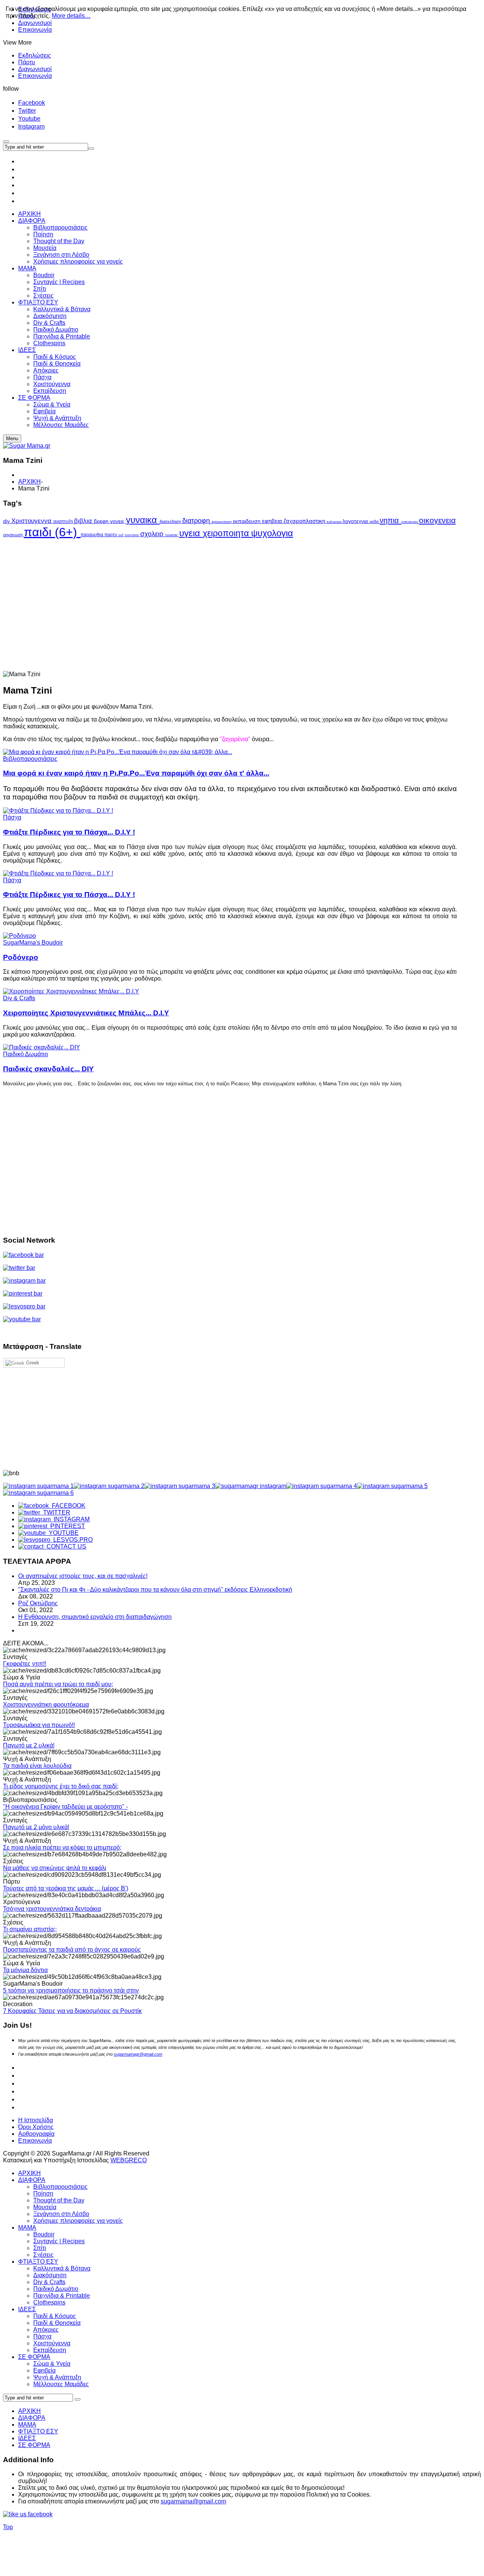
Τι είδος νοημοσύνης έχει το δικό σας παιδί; (61, 1786)
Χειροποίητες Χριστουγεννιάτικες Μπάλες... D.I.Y (86, 1013)
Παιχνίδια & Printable (62, 2296)
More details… (71, 16)
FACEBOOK (67, 1506)
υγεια (191, 533)
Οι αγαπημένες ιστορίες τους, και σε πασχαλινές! (83, 1576)
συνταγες (133, 535)
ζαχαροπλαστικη (305, 521)
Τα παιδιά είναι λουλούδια (37, 1766)
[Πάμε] (91, 149)
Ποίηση (43, 2193)
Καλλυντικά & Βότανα (62, 2268)
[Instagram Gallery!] (38, 1486)
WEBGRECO (129, 2160)
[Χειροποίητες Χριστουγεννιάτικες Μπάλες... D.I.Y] (71, 991)
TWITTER (55, 1512)
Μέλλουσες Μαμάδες (61, 2384)
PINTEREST (66, 1526)
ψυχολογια (272, 533)
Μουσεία (45, 2207)
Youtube (29, 119)
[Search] (78, 2399)
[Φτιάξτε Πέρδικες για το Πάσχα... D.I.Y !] (58, 811)
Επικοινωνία (35, 30)
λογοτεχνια (356, 521)
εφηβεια (273, 521)
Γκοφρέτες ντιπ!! (25, 1664)
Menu (12, 438)
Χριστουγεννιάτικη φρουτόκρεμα (46, 1705)
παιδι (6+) (52, 532)
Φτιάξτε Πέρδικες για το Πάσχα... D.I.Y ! (69, 832)
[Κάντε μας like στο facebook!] (37, 2514)
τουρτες (172, 535)
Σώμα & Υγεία (52, 2364)
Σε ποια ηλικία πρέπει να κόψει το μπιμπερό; (62, 1847)
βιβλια (84, 521)
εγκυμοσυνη (222, 522)
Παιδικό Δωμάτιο (26, 1054)
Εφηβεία (44, 2370)
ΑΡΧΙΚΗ (29, 482)
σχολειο (153, 534)
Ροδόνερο (21, 957)
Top (8, 2527)
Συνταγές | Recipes (59, 2241)
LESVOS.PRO (71, 1540)
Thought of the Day (59, 2200)
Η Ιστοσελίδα (36, 2120)
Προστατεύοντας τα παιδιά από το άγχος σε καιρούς (72, 1950)
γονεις (118, 521)
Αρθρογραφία (36, 2134)
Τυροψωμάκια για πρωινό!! (39, 1725)
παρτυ (111, 535)
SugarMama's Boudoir (33, 943)
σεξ (122, 535)
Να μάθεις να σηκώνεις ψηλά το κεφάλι (55, 1868)
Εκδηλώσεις (35, 55)
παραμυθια (92, 535)
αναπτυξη (64, 521)
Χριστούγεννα (52, 2343)
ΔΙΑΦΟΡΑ (32, 2180)
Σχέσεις (43, 2255)
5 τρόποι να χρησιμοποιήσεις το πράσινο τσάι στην (71, 1990)
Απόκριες (46, 2330)
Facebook (32, 103)
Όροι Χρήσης (36, 2127)
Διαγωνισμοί (35, 69)
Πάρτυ (27, 62)
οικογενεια (437, 520)
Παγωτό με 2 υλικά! (29, 1745)
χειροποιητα (227, 533)
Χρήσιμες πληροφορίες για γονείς (78, 2221)
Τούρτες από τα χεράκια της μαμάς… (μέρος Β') (66, 1888)
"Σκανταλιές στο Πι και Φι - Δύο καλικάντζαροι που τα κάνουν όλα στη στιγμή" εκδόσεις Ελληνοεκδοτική (155, 1590)
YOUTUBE (62, 1533)
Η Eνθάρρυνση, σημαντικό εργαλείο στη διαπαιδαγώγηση (95, 1617)
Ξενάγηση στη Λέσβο (61, 2214)
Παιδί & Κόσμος (55, 2316)
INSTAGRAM (70, 1519)
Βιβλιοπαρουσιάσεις (30, 759)
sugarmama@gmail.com (193, 2501)
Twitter (27, 111)
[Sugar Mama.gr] (27, 446)
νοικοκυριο (410, 522)
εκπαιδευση (247, 521)
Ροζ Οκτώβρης (38, 1603)
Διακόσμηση (50, 2275)
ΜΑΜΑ (27, 2228)
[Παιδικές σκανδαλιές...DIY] (42, 1047)
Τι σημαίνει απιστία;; (30, 1929)
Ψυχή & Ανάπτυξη (57, 2377)
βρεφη (102, 521)
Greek (32, 1363)
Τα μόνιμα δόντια (25, 1970)
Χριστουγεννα (32, 521)
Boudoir (44, 2234)
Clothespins (49, 2302)
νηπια (390, 520)
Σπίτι (40, 2248)
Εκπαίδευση (50, 2350)
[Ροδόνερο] (19, 936)
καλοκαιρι (335, 522)
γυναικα (143, 520)
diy (7, 521)
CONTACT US (65, 1546)
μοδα (375, 521)
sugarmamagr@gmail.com (138, 2054)
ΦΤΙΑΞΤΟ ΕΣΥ (38, 2262)
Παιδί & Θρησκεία (57, 2323)
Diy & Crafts (19, 998)
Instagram (31, 126)
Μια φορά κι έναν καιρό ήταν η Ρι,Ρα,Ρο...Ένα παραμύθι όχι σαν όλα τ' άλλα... (136, 773)
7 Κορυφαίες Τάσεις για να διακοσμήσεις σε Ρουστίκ (72, 2011)
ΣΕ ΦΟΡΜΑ (34, 2357)
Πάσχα (12, 817)
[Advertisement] (230, 587)
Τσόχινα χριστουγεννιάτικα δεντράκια (52, 1909)
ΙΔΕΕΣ (27, 2309)
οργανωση (13, 535)
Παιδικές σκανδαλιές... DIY (48, 1069)
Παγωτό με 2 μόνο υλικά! (36, 1827)
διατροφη (197, 521)
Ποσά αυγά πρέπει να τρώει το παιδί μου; (58, 1684)
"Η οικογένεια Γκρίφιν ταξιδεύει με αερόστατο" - (65, 1807)
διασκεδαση (171, 521)
